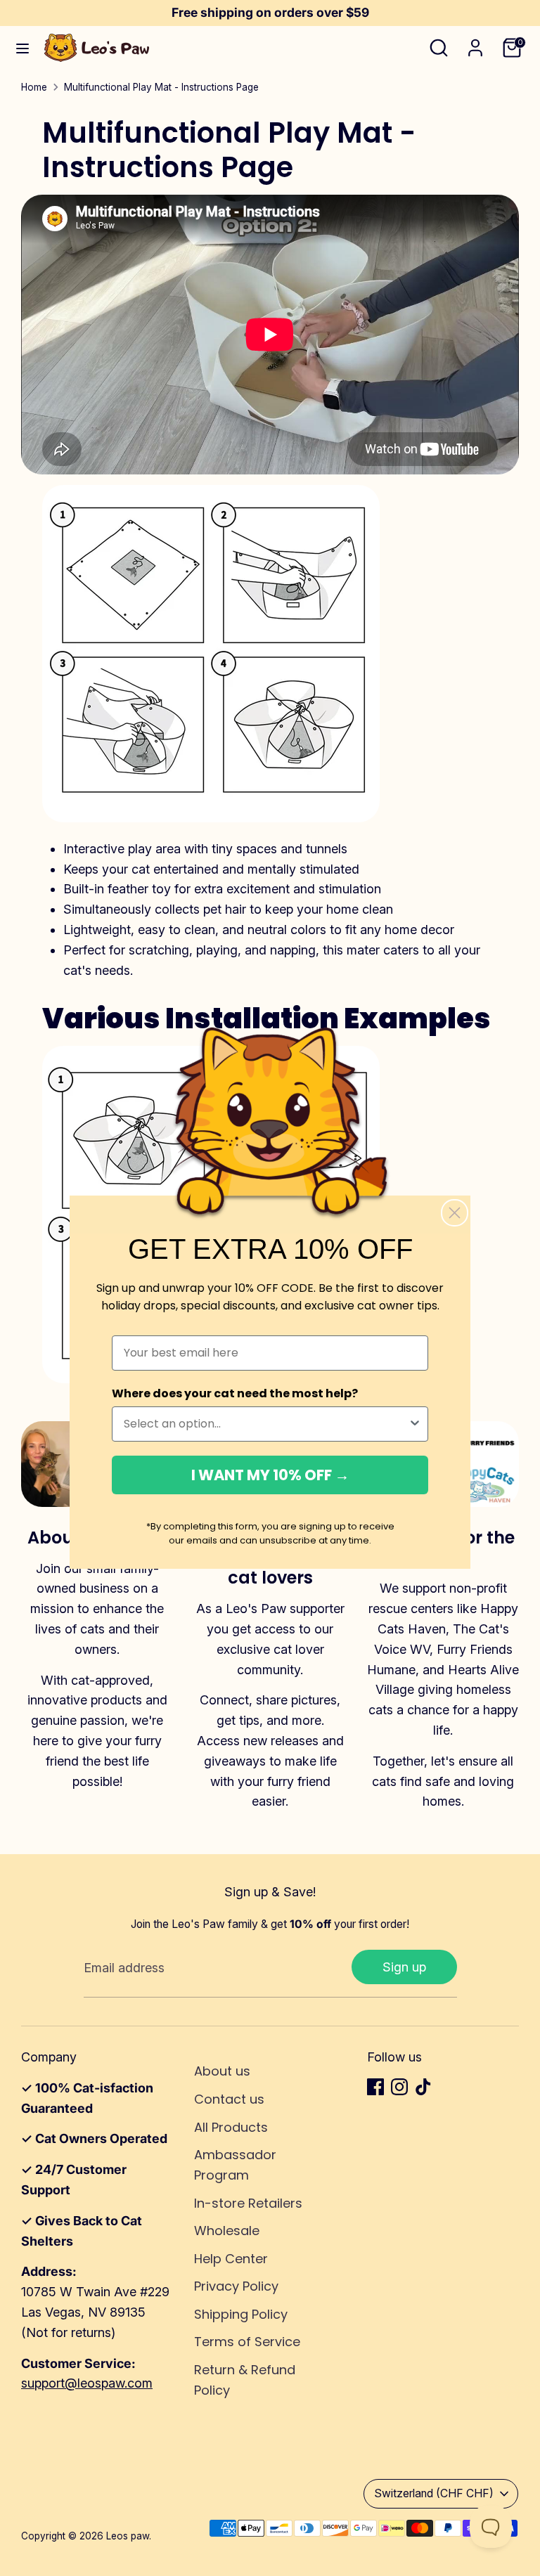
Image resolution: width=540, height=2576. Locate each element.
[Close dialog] (455, 1213)
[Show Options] (415, 1424)
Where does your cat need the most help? (235, 1393)
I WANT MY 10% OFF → (270, 1475)
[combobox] (266, 1424)
